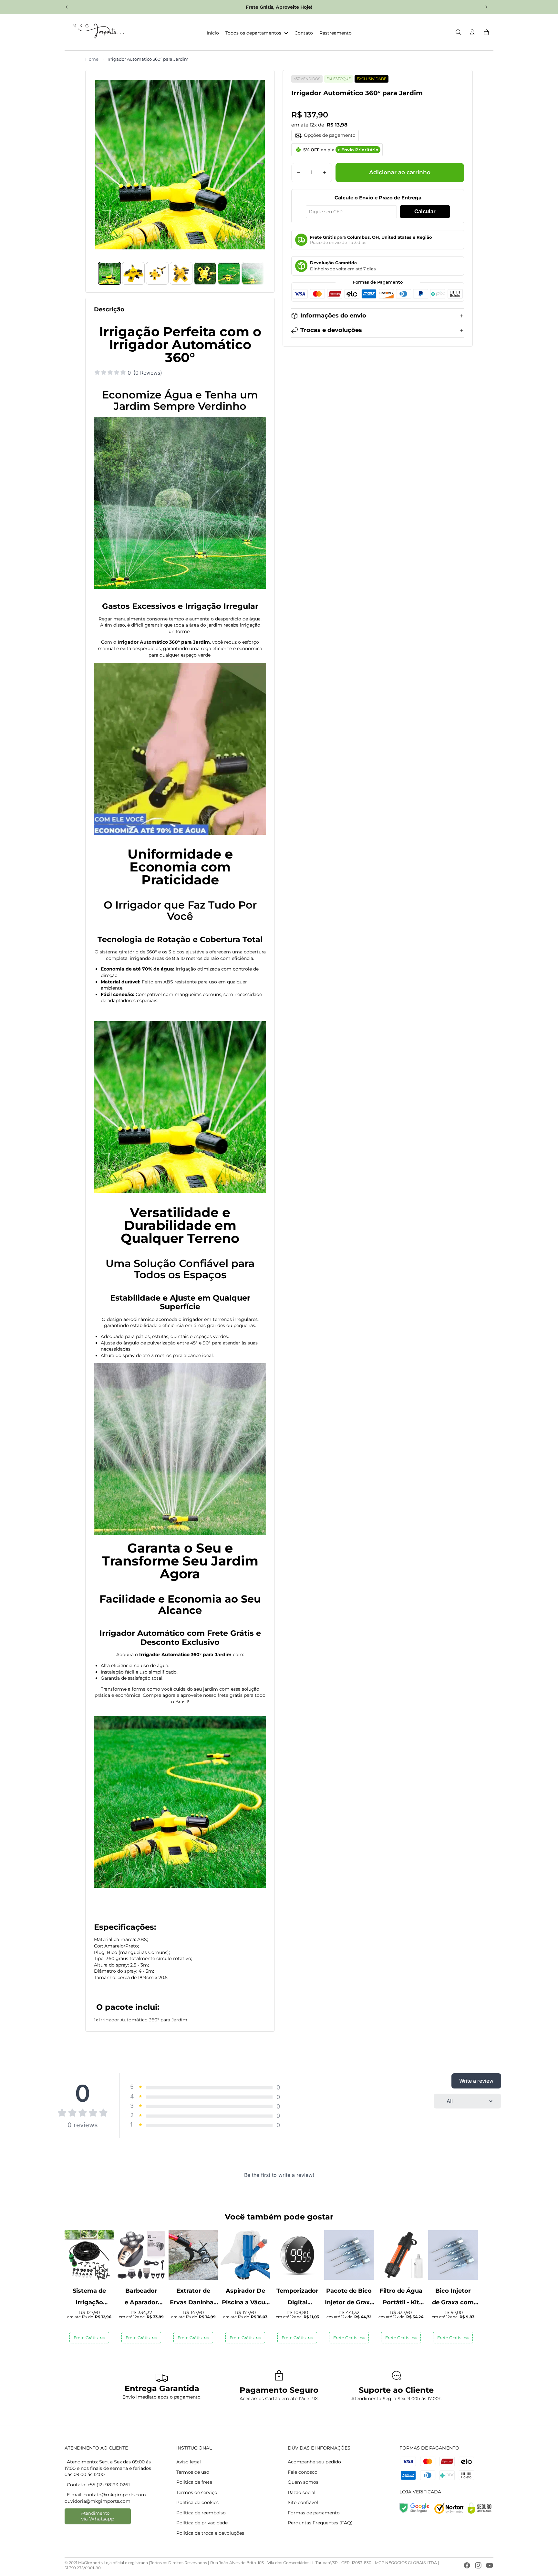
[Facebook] (467, 2565)
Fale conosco (303, 2472)
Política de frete (194, 2482)
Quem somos (303, 2482)
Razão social (302, 2492)
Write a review (476, 2081)
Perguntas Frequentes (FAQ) (320, 2523)
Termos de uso (193, 2472)
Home (92, 59)
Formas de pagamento (314, 2513)
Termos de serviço (197, 2492)
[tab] (109, 273)
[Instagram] (478, 2565)
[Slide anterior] (67, 7)
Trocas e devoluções (331, 330)
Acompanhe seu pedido (314, 2462)
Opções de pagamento (330, 135)
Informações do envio (333, 316)
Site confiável (303, 2502)
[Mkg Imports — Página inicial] (96, 32)
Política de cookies (197, 2502)
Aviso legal (189, 2462)
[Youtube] (490, 2565)
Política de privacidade (202, 2523)
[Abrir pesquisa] (459, 32)
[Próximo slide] (486, 7)
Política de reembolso (201, 2513)
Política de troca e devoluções (210, 2533)
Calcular (425, 211)
